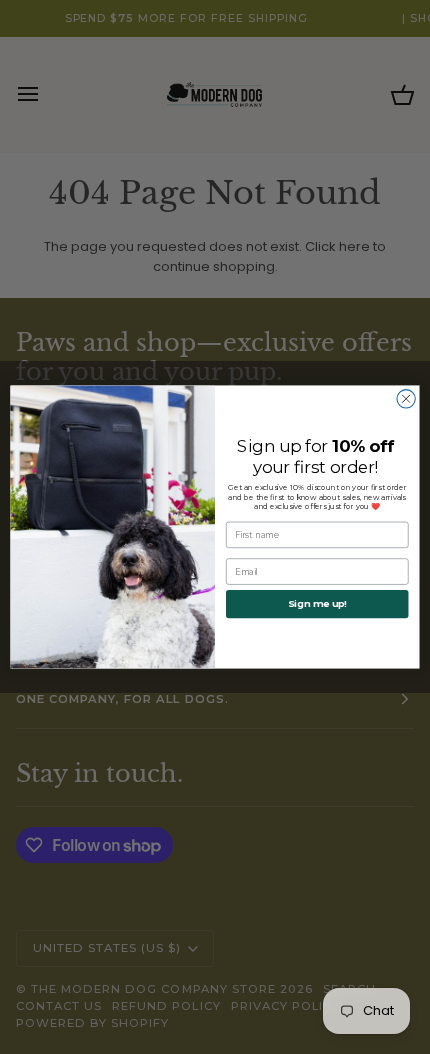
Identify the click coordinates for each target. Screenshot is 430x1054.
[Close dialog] (406, 399)
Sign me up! (317, 604)
